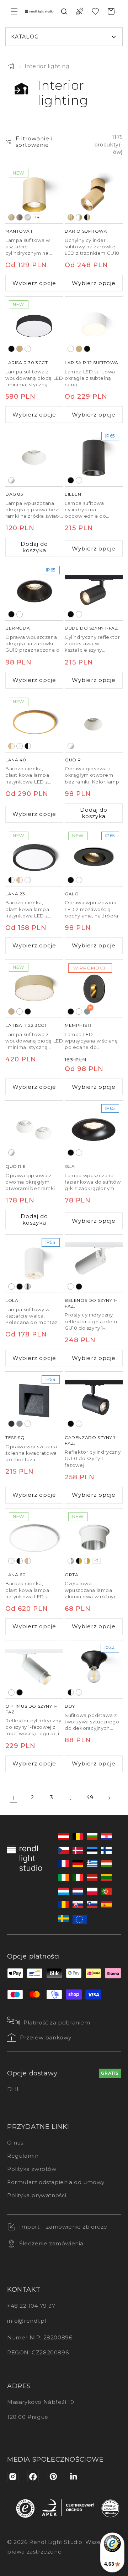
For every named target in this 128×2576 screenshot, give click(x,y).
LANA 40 (16, 760)
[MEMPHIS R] (94, 989)
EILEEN (73, 494)
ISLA (70, 1166)
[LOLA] (34, 1264)
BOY (70, 1706)
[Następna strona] (109, 1798)
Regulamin (23, 2156)
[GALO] (94, 857)
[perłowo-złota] (20, 349)
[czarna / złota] (79, 1561)
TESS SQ (15, 1437)
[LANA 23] (34, 857)
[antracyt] (11, 1424)
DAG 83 (14, 494)
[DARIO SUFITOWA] (94, 194)
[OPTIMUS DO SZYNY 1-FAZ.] (34, 1669)
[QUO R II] (34, 1130)
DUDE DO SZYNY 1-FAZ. (92, 628)
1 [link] (13, 1798)
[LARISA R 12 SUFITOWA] (94, 326)
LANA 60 (15, 1575)
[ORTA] (94, 1538)
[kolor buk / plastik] (11, 746)
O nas (15, 2143)
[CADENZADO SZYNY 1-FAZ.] (94, 1401)
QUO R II (15, 1166)
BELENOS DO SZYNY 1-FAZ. (91, 1303)
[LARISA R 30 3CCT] (34, 326)
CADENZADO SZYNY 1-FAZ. (91, 1440)
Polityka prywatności (37, 2195)
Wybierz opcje (34, 283)
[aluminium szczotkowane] (28, 217)
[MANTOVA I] (34, 194)
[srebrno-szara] (20, 1424)
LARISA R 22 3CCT (26, 1025)
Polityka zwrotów (32, 2169)
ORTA (71, 1575)
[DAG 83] (34, 457)
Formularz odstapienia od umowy (56, 2182)
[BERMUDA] (34, 591)
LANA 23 (15, 894)
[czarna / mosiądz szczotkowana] (87, 217)
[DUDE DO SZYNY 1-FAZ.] (94, 591)
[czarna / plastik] (28, 746)
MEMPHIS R (78, 1025)
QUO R (73, 760)
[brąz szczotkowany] (20, 217)
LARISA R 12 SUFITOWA (92, 363)
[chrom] (28, 1287)
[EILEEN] (94, 457)
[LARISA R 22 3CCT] (34, 989)
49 (90, 1797)
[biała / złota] (87, 1561)
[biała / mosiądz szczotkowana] (79, 217)
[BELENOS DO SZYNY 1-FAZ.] (94, 1264)
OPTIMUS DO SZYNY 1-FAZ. (31, 1709)
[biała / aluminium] (71, 1561)
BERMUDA (18, 628)
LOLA (12, 1300)
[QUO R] (94, 723)
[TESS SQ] (34, 1401)
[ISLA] (94, 1130)
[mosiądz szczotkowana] (11, 217)
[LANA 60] (34, 1538)
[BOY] (94, 1669)
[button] (14, 11)
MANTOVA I (19, 231)
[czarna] (11, 349)
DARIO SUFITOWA (86, 231)
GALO (72, 894)
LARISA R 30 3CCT (27, 363)
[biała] (28, 349)
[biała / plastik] (20, 746)
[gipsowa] (11, 480)
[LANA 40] (34, 723)
